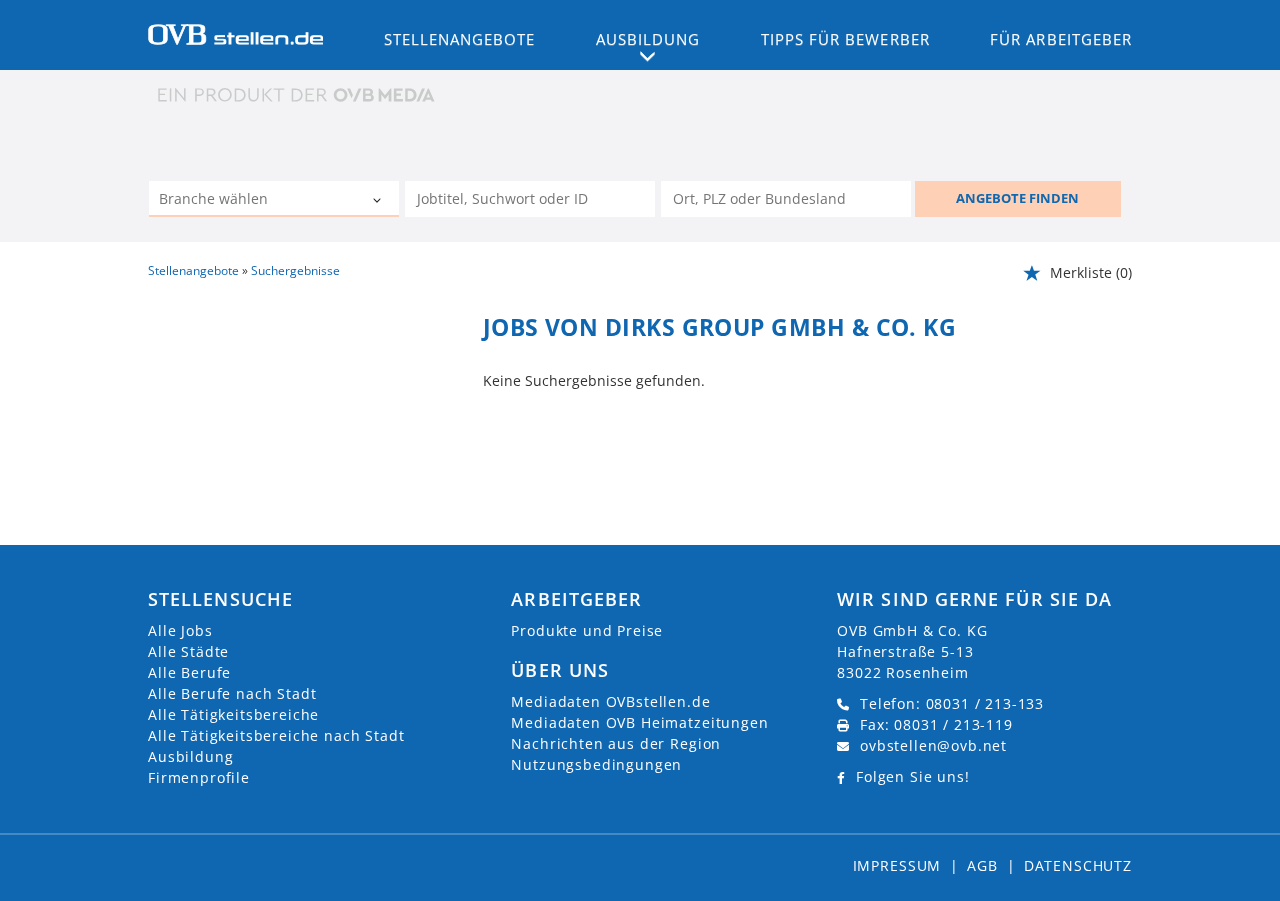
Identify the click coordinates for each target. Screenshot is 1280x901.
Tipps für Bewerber (845, 39)
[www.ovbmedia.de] (298, 94)
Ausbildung (190, 756)
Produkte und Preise (587, 630)
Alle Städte (188, 651)
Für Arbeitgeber (1061, 39)
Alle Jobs (180, 630)
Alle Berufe (189, 672)
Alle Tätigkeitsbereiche (233, 714)
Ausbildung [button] (648, 39)
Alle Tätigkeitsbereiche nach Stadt (276, 735)
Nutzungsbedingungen (596, 764)
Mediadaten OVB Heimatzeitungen (639, 722)
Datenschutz (1078, 865)
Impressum (897, 865)
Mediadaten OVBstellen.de (610, 701)
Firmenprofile (199, 777)
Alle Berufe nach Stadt (232, 693)
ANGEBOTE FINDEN (1017, 198)
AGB (982, 865)
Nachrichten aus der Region (616, 743)
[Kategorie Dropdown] (379, 201)
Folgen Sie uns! (913, 776)
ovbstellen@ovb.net (933, 745)
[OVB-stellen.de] (235, 33)
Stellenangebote (460, 39)
